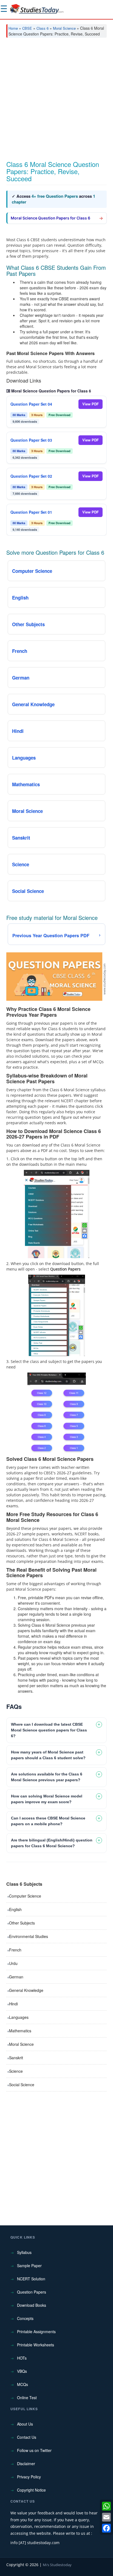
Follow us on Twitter (34, 2450)
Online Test (27, 2398)
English (15, 1909)
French (15, 1950)
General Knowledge (26, 1990)
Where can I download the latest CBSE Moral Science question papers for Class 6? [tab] (49, 1730)
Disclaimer (26, 2464)
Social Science (22, 2085)
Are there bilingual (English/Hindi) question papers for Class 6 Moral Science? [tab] (52, 1843)
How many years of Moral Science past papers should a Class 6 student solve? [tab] (48, 1755)
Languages (19, 2017)
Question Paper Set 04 (31, 404)
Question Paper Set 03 (31, 440)
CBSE (27, 28)
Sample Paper (29, 2266)
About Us (25, 2424)
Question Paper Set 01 (31, 512)
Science (16, 2071)
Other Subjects (22, 1923)
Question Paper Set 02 (31, 476)
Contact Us (27, 2437)
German (16, 1977)
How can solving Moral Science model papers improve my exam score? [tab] (47, 1799)
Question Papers (32, 2292)
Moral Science (64, 28)
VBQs (22, 2371)
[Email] (106, 2517)
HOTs (22, 2358)
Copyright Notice (31, 2490)
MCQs (22, 2384)
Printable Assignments (36, 2332)
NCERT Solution (31, 2279)
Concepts (25, 2318)
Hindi (13, 2004)
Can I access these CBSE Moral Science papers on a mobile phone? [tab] (48, 1821)
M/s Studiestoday (57, 2565)
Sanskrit (16, 2058)
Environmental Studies (29, 1936)
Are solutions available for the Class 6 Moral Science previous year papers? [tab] (47, 1777)
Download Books (32, 2305)
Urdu (13, 1963)
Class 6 (43, 28)
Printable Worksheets (36, 2345)
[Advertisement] (56, 101)
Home (13, 28)
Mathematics (20, 2031)
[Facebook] (106, 2528)
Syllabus (24, 2252)
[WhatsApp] (106, 2506)
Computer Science (25, 1896)
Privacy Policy (29, 2477)
